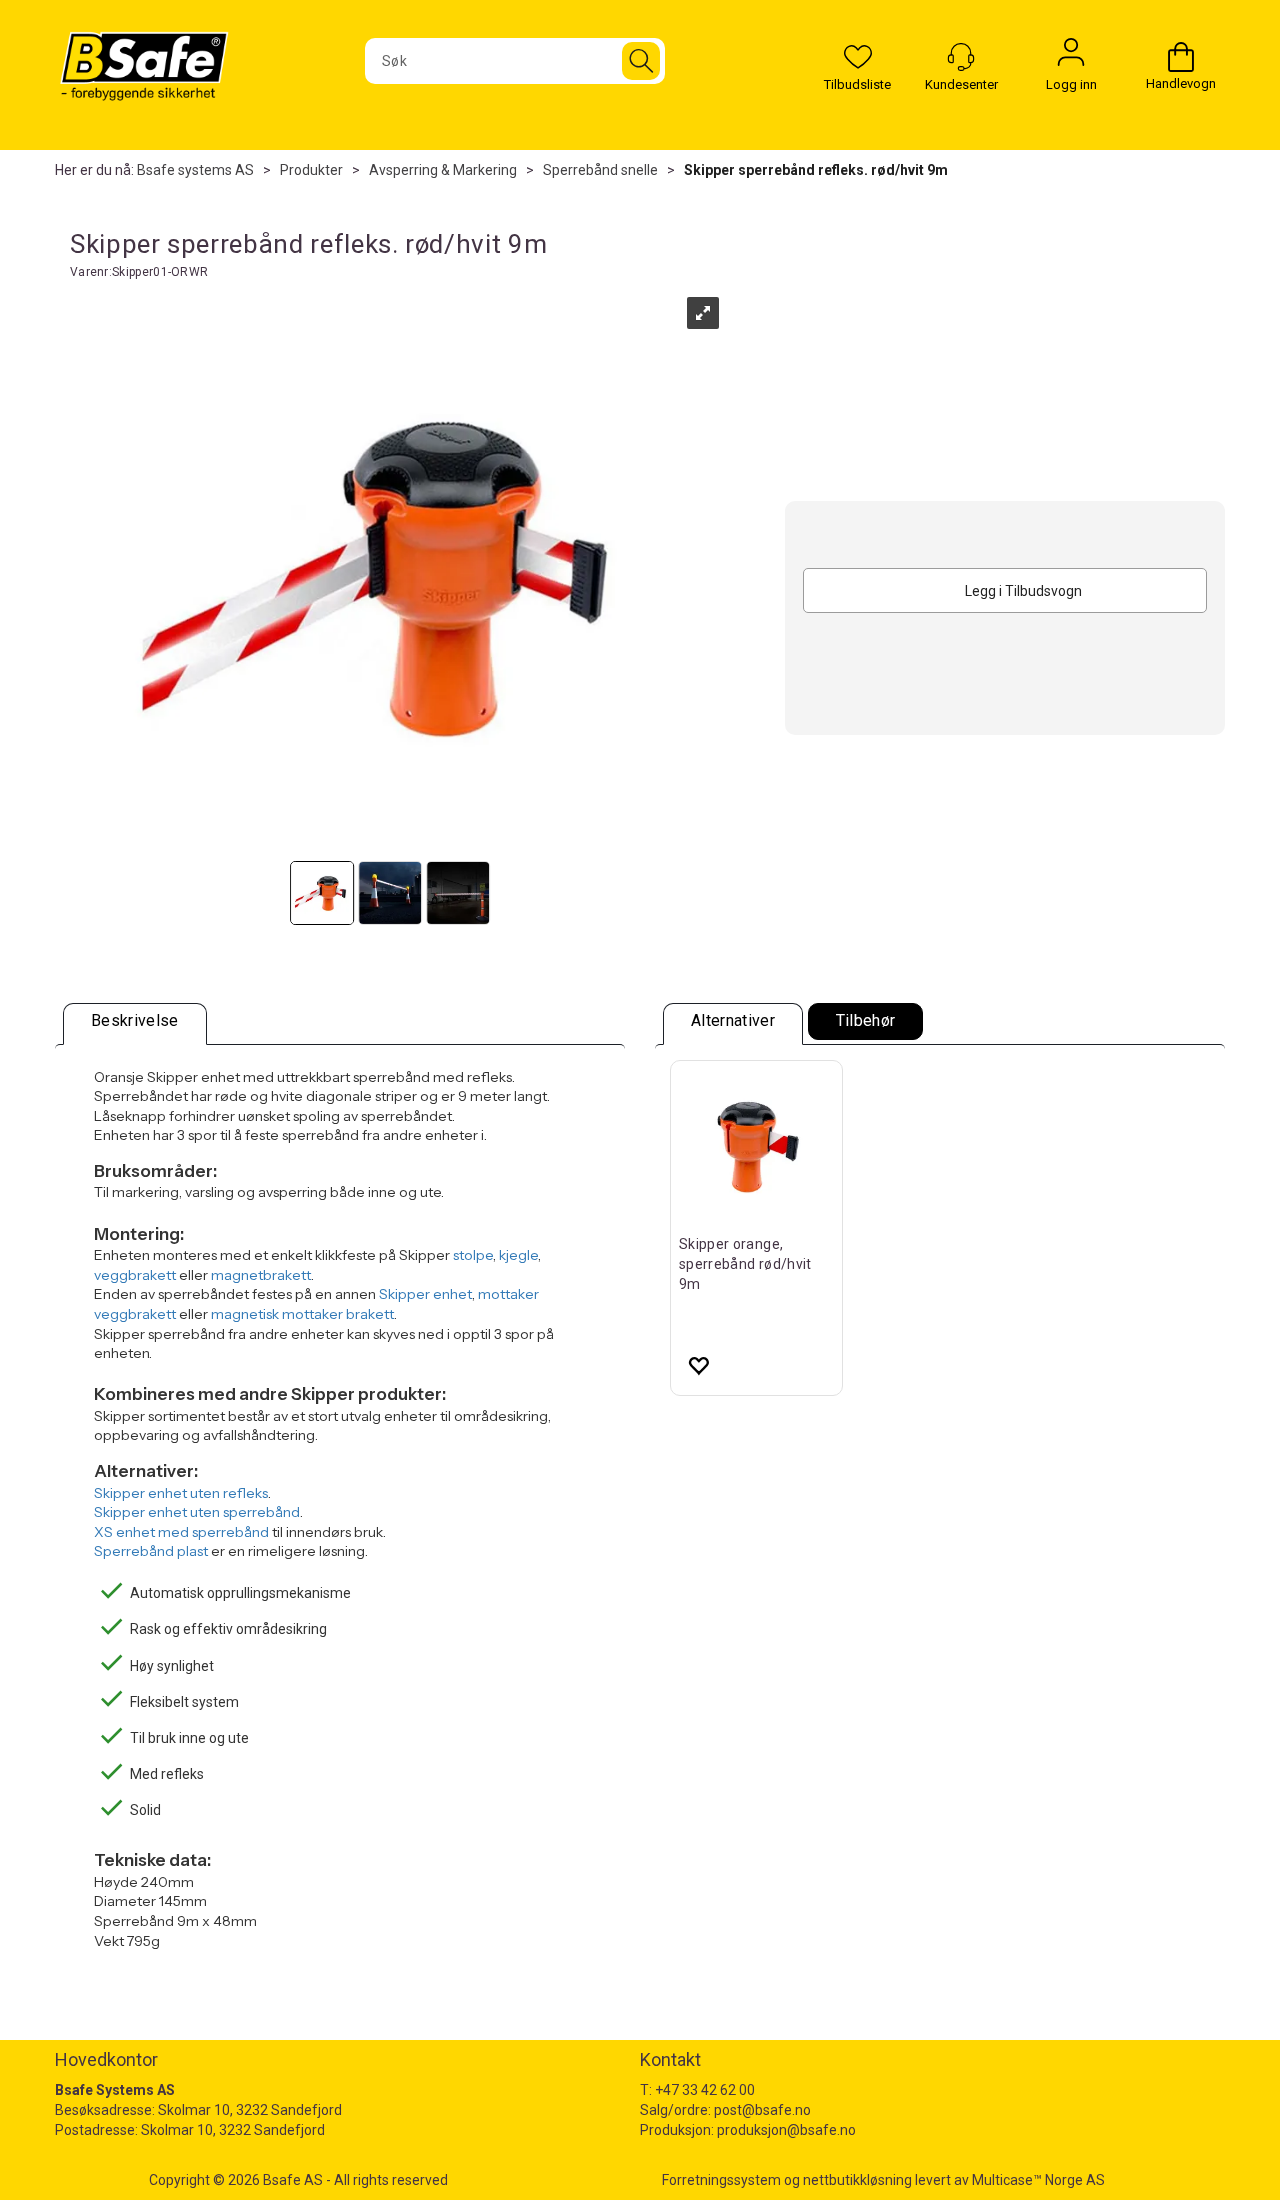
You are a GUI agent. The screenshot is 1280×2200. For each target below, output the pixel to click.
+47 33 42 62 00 (705, 2090)
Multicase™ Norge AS (1038, 2180)
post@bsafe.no (762, 2110)
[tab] (135, 1024)
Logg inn (1071, 57)
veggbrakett (135, 1275)
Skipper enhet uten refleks (181, 1493)
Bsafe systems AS (195, 170)
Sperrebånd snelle (600, 170)
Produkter (311, 170)
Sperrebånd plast (151, 1551)
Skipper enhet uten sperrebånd (197, 1512)
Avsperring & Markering (443, 170)
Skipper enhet (425, 1294)
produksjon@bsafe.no (786, 2130)
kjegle (518, 1255)
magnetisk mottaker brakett (302, 1314)
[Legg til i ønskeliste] (698, 1365)
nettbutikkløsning (857, 2180)
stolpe (473, 1255)
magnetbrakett (261, 1275)
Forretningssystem (721, 2180)
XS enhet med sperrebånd (181, 1532)
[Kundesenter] (961, 57)
